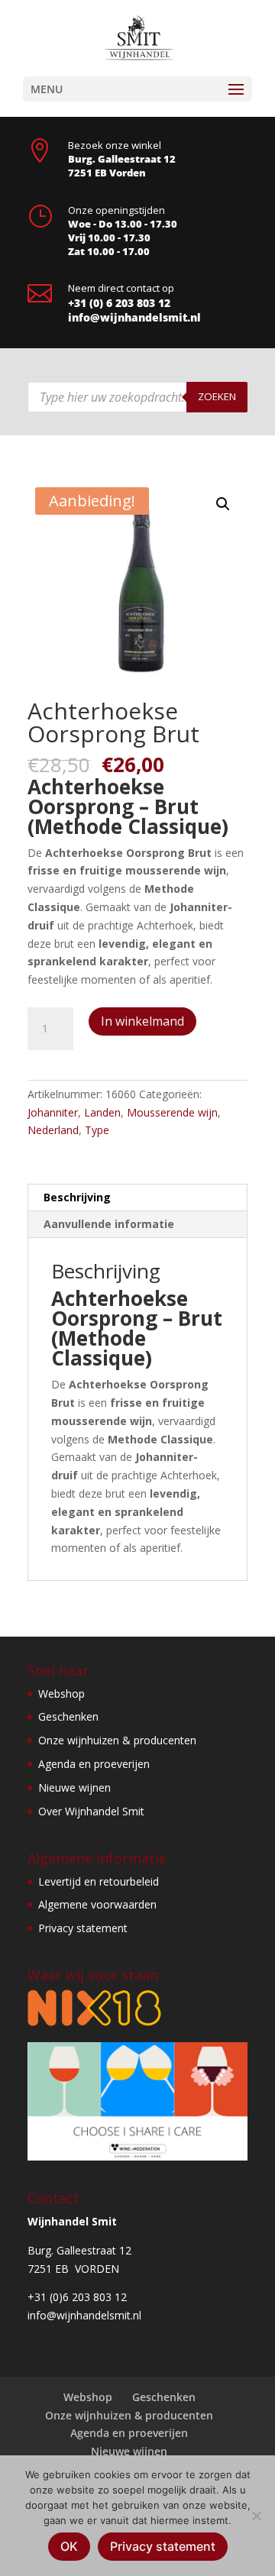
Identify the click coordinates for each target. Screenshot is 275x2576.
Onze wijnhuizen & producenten (117, 1740)
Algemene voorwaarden (97, 1904)
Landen (102, 1112)
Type (97, 1130)
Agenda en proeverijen (94, 1764)
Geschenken (68, 1716)
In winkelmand (142, 1021)
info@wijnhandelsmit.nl (134, 317)
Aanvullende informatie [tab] (109, 1224)
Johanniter (53, 1112)
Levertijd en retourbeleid (99, 1881)
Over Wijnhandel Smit (91, 1811)
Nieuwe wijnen (74, 1787)
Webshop (61, 1694)
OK (69, 2546)
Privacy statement (83, 1928)
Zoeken (217, 396)
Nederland (53, 1130)
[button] (223, 504)
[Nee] (256, 2516)
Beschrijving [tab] (77, 1197)
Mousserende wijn (172, 1112)
